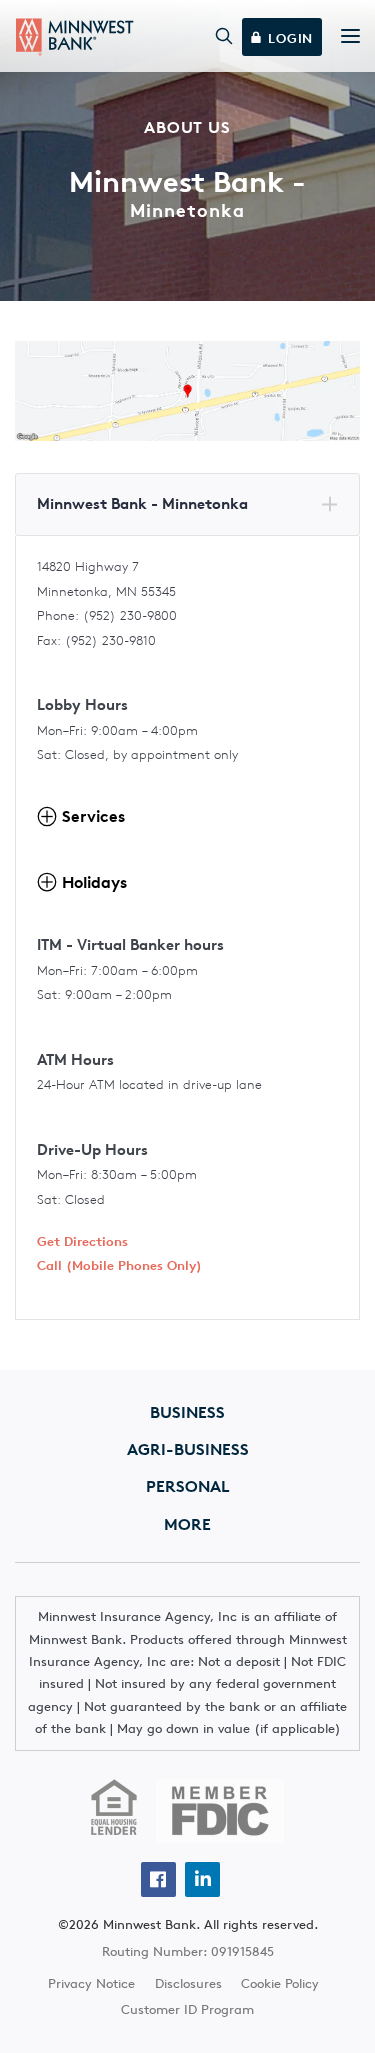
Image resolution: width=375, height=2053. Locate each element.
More (187, 1524)
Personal (188, 1486)
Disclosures (188, 1983)
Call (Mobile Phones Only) (119, 1265)
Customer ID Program (187, 2009)
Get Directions (82, 1241)
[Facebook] (158, 1879)
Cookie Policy (280, 1983)
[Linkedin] (202, 1879)
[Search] (224, 36)
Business (187, 1412)
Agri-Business (188, 1449)
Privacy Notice (91, 1983)
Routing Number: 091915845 (188, 1951)
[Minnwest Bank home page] (75, 37)
